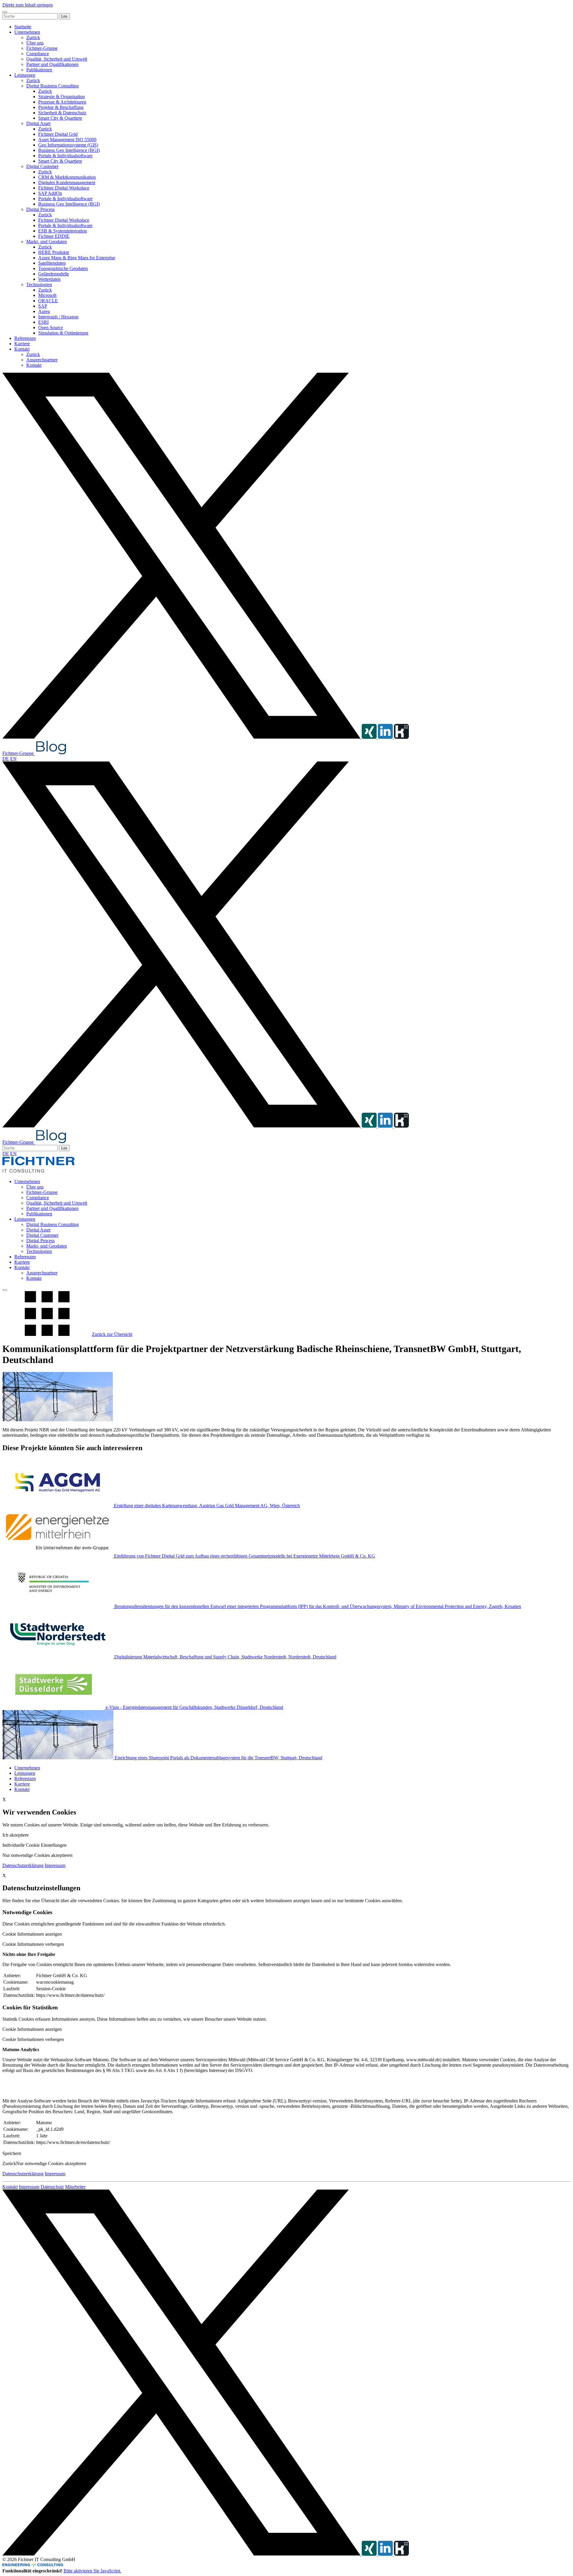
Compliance (38, 54)
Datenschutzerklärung (23, 1865)
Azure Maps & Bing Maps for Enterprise (77, 258)
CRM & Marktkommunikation (67, 177)
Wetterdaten (49, 279)
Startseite (23, 27)
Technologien (39, 285)
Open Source (51, 327)
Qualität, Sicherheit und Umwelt (57, 59)
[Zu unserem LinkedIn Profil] (386, 737)
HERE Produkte (54, 252)
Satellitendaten (52, 263)
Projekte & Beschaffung (61, 107)
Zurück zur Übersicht (112, 1334)
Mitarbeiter (75, 2187)
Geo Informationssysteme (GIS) (68, 145)
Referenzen (25, 338)
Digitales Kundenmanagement (67, 182)
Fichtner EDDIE (54, 236)
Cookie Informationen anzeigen (32, 1934)
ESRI (43, 322)
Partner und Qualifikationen (52, 64)
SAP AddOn (50, 193)
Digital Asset (38, 123)
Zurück (33, 37)
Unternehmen (27, 32)
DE (6, 759)
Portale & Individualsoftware (65, 156)
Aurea (44, 311)
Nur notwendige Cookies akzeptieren (51, 2163)
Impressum (55, 1865)
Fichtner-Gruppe (42, 48)
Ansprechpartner (42, 360)
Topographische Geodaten (63, 268)
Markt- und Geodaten (47, 242)
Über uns (35, 43)
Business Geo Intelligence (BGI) (69, 150)
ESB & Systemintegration (63, 231)
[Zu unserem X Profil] (182, 737)
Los (64, 16)
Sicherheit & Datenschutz (62, 113)
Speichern (12, 2153)
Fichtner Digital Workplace (64, 188)
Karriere (22, 344)
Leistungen (25, 75)
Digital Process (40, 209)
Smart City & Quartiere (60, 118)
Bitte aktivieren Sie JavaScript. (92, 2571)
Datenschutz (52, 2187)
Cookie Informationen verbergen (33, 1944)
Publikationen (39, 70)
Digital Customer (42, 166)
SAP (43, 306)
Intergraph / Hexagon (58, 317)
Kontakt (22, 349)
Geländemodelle (54, 274)
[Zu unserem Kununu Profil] (401, 737)
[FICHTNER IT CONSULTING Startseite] (38, 1171)
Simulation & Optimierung (63, 333)
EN (13, 759)
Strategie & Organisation (61, 97)
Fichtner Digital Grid (58, 134)
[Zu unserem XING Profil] (370, 737)
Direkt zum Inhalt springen (28, 5)
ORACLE (48, 301)
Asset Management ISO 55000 (67, 139)
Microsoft (47, 295)
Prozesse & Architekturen (62, 102)
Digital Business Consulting (53, 86)
